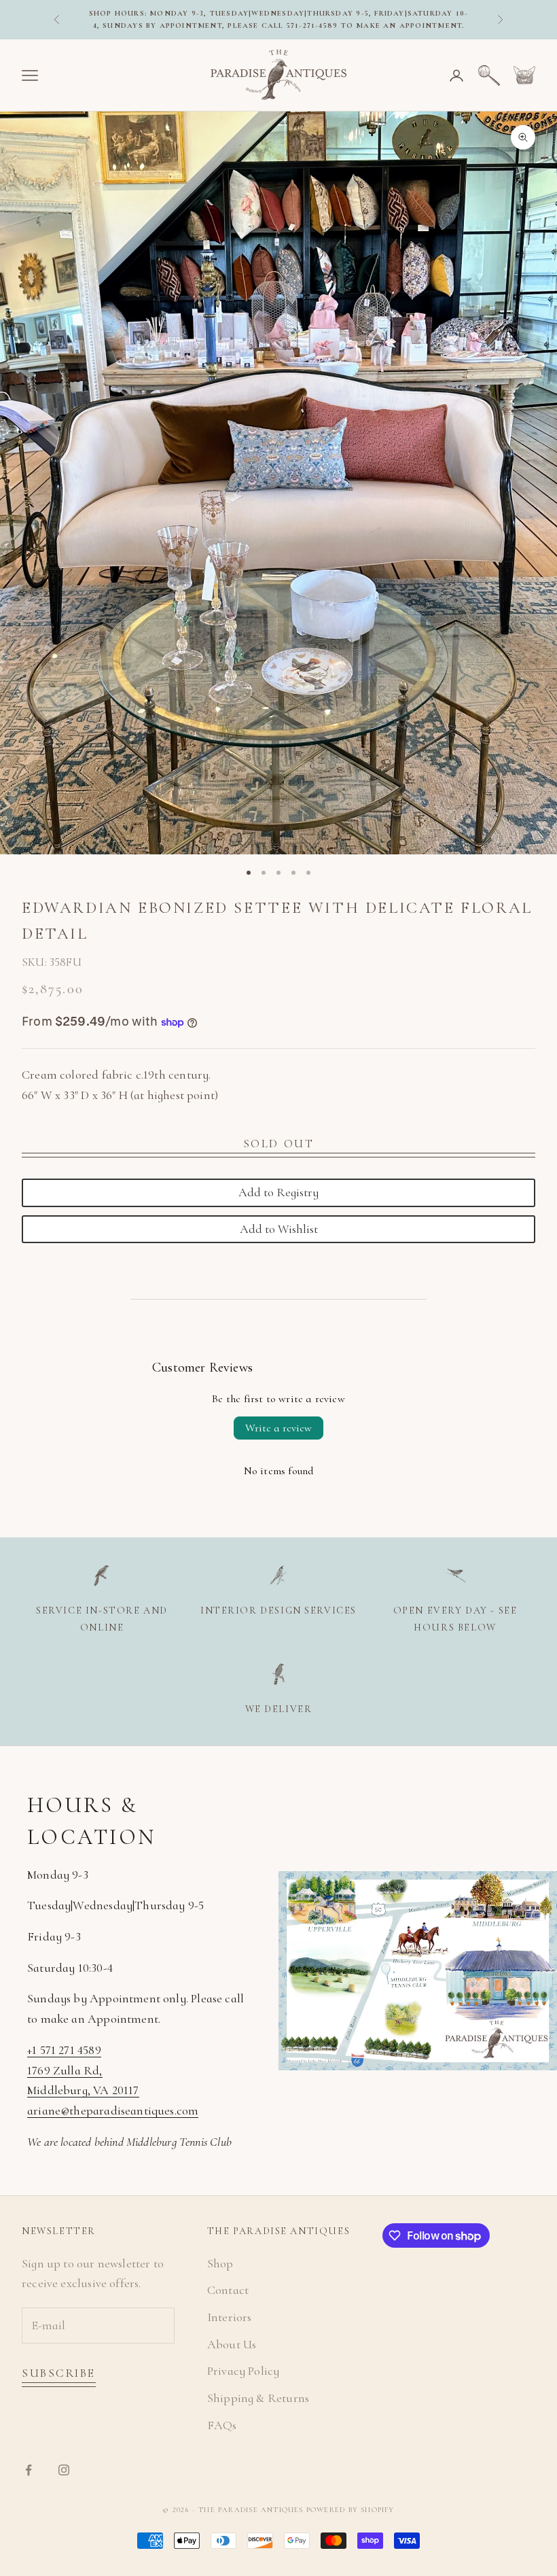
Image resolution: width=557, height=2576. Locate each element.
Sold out (278, 1144)
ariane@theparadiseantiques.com (113, 2110)
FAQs (222, 2425)
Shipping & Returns (258, 2398)
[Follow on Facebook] (29, 2470)
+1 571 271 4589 (64, 2050)
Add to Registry (278, 1192)
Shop (220, 2263)
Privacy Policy (244, 2371)
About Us (232, 2344)
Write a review (278, 1428)
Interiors (230, 2317)
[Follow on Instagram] (64, 2470)
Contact (228, 2290)
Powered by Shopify (351, 2510)
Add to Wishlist (279, 1229)
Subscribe (59, 2373)
